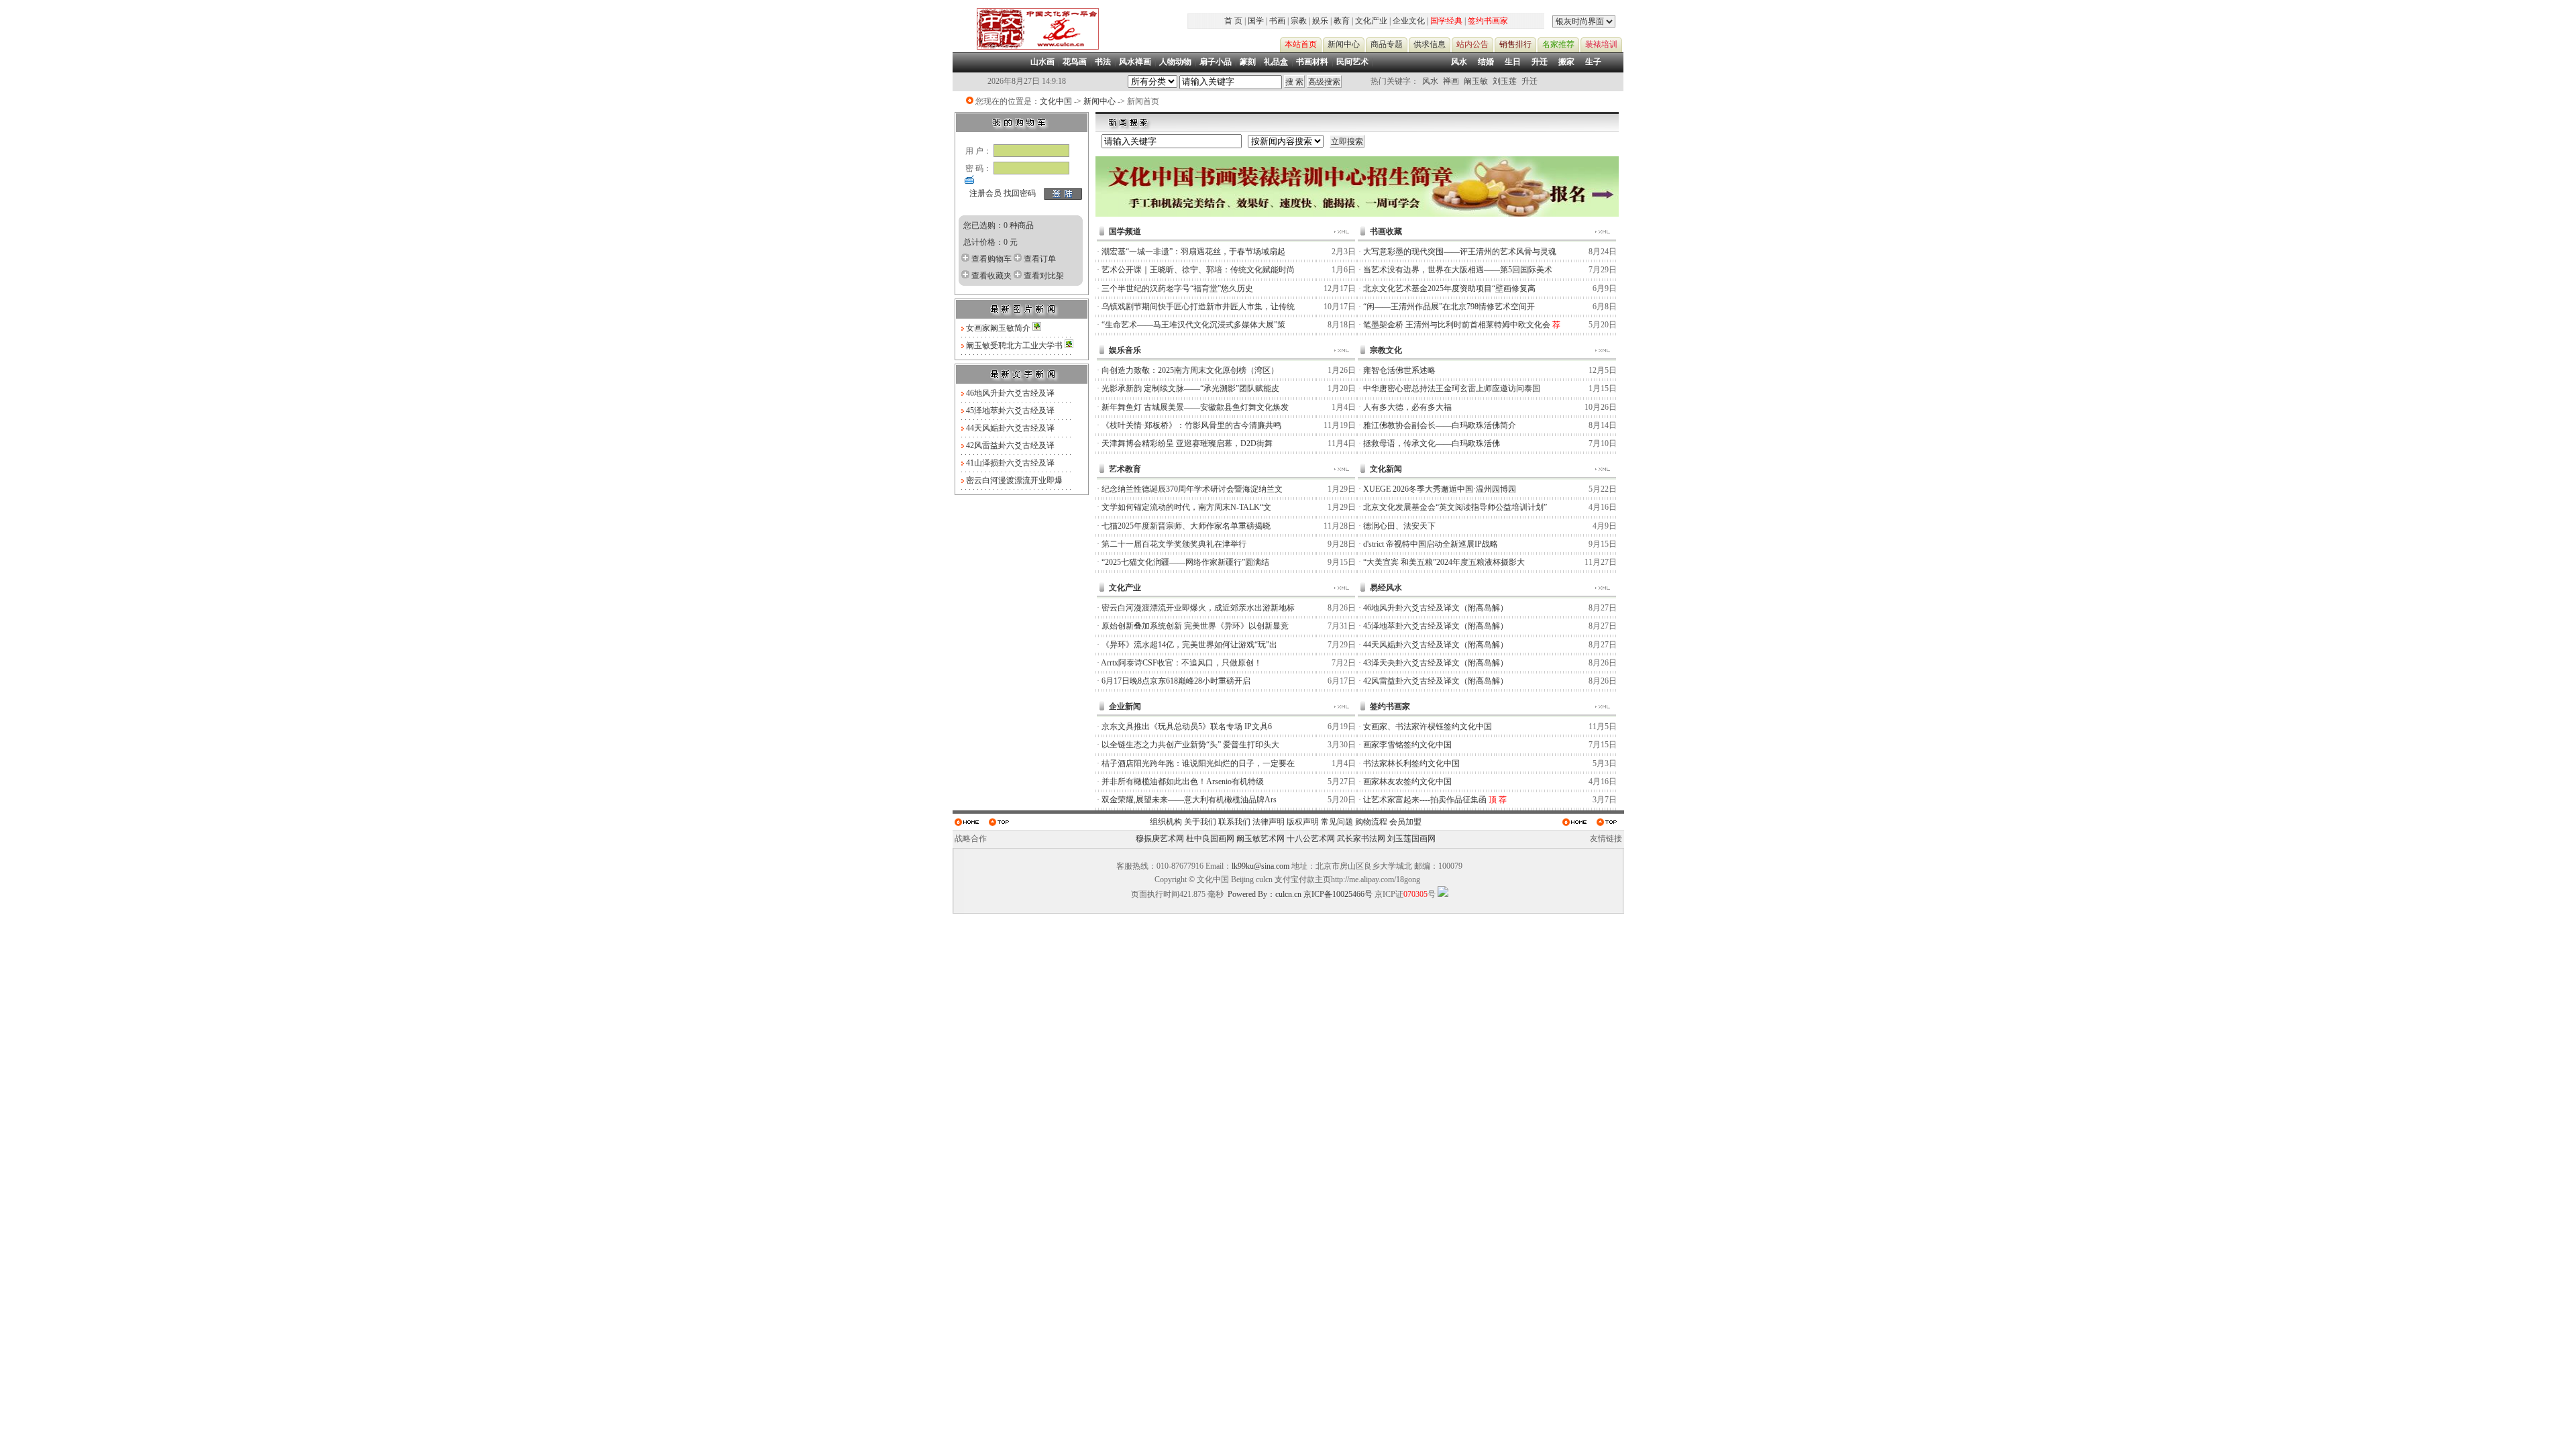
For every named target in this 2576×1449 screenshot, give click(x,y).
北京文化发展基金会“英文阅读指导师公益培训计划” (1455, 507)
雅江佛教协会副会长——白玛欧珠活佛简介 (1440, 425)
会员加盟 (1405, 822)
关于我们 (1200, 822)
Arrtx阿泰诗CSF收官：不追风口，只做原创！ (1181, 663)
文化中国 (1056, 101)
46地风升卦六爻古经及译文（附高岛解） (1436, 608)
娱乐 (1320, 21)
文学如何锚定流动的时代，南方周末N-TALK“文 (1186, 507)
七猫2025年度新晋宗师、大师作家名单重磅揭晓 (1186, 526)
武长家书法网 (1361, 839)
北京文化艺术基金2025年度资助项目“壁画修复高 (1449, 288)
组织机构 (1166, 822)
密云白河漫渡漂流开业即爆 (1014, 480)
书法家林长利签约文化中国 (1411, 763)
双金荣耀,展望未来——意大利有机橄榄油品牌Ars (1189, 800)
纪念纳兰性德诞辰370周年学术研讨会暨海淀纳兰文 (1192, 489)
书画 (1277, 21)
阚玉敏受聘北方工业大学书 (1015, 345)
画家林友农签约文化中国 (1407, 782)
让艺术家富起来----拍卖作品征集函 (1425, 800)
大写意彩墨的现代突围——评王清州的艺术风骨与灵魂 (1460, 252)
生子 (1593, 62)
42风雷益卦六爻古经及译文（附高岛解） (1436, 681)
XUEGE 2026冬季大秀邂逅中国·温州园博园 (1440, 489)
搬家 (1566, 62)
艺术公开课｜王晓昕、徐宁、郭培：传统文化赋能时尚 (1198, 270)
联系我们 (1234, 822)
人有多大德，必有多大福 (1407, 407)
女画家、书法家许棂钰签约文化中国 (1428, 727)
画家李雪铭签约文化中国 (1407, 745)
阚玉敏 (1476, 81)
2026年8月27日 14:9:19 (1027, 81)
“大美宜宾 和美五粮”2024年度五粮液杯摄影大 (1444, 562)
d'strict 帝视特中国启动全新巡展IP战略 (1431, 544)
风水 (1459, 62)
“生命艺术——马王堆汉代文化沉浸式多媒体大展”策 (1193, 325)
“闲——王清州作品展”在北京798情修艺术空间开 (1449, 307)
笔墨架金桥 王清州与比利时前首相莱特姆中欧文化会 (1457, 325)
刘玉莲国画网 (1411, 839)
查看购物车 (991, 259)
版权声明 (1303, 822)
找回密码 (1020, 193)
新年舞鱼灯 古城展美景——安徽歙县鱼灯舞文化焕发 (1195, 407)
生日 (1513, 62)
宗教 (1299, 21)
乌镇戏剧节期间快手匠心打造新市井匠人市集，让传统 (1198, 307)
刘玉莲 (1505, 81)
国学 (1256, 21)
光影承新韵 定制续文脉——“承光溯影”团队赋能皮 (1190, 388)
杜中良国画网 (1210, 839)
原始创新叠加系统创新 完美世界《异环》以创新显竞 (1195, 626)
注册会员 (985, 193)
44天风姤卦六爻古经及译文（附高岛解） (1436, 645)
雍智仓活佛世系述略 (1399, 370)
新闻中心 (1099, 101)
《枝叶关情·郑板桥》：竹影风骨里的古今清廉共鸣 (1191, 425)
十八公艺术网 (1311, 839)
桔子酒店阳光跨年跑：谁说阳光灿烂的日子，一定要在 (1198, 763)
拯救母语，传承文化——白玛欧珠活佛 (1432, 443)
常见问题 (1337, 822)
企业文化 (1409, 21)
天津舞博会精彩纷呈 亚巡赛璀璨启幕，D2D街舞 (1187, 443)
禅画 (1451, 81)
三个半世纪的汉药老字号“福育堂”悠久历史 (1177, 288)
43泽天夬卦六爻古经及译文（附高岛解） (1436, 663)
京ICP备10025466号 (1338, 894)
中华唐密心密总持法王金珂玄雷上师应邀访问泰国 (1452, 388)
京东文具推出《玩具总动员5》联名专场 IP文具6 (1187, 727)
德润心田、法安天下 (1399, 526)
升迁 (1540, 62)
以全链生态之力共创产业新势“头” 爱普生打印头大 (1190, 745)
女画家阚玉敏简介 (999, 328)
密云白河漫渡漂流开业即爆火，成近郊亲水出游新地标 (1198, 608)
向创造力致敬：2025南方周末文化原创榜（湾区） (1190, 370)
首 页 (1233, 21)
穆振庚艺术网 (1160, 839)
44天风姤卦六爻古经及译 (1010, 428)
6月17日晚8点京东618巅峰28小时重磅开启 (1176, 681)
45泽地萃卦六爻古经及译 (1010, 411)
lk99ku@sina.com (1260, 866)
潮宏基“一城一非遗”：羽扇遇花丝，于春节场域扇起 (1193, 252)
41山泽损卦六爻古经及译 (1010, 463)
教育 (1342, 21)
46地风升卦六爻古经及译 (1010, 393)
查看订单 (1040, 259)
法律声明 (1269, 822)
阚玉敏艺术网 (1260, 839)
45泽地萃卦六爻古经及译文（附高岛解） (1436, 626)
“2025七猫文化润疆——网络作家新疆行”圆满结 (1185, 562)
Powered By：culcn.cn (1265, 894)
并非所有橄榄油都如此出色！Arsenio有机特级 (1183, 782)
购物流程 (1371, 822)
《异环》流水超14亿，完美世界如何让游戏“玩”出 (1189, 645)
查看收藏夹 (991, 276)
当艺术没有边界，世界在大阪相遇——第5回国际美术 (1458, 270)
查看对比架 (1044, 276)
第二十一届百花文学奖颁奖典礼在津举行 (1174, 544)
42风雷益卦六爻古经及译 (1010, 445)
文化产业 (1371, 21)
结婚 (1486, 62)
